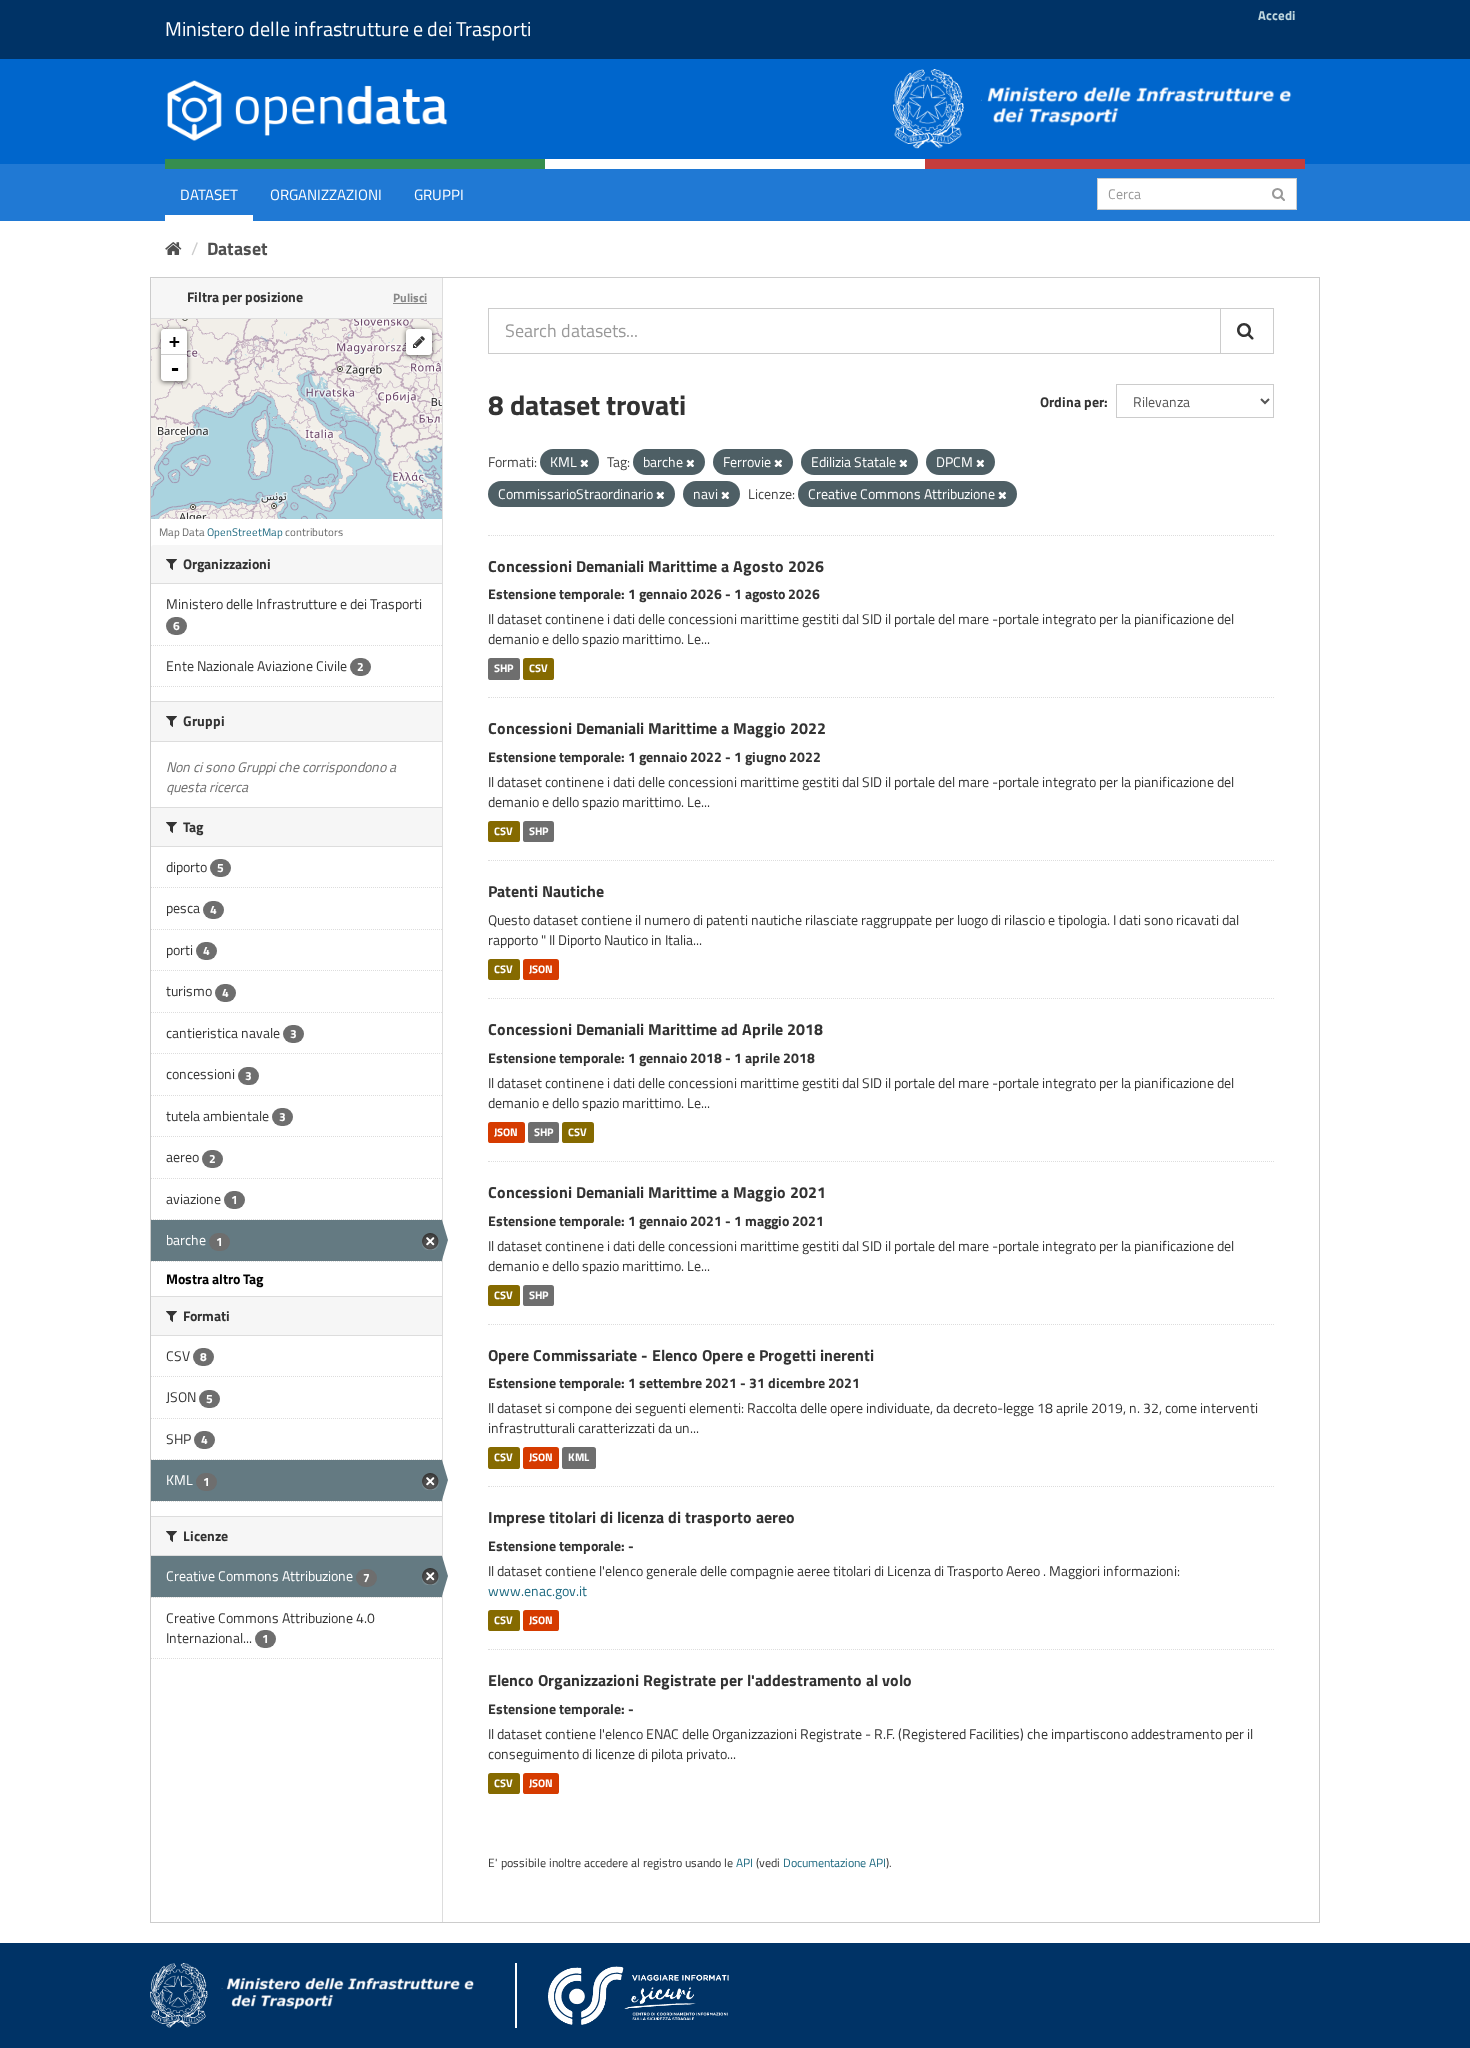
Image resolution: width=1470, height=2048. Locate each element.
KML (578, 1457)
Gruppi (439, 194)
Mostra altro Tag (214, 1278)
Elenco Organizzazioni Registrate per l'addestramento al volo (700, 1680)
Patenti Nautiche (546, 891)
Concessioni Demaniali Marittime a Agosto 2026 (656, 566)
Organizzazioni (326, 194)
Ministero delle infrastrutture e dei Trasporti (348, 28)
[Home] (173, 248)
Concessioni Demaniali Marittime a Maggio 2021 (657, 1192)
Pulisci (410, 297)
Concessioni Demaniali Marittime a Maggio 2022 (657, 728)
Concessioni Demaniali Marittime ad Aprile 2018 (655, 1029)
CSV (538, 668)
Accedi (1276, 15)
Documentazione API (834, 1863)
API (744, 1863)
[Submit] (1278, 192)
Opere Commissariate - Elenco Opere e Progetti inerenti (681, 1355)
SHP (503, 668)
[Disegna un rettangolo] (419, 342)
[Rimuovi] (584, 463)
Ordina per (1072, 401)
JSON (541, 969)
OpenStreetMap (245, 532)
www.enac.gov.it (537, 1590)
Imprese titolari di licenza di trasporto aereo (641, 1517)
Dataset (209, 194)
